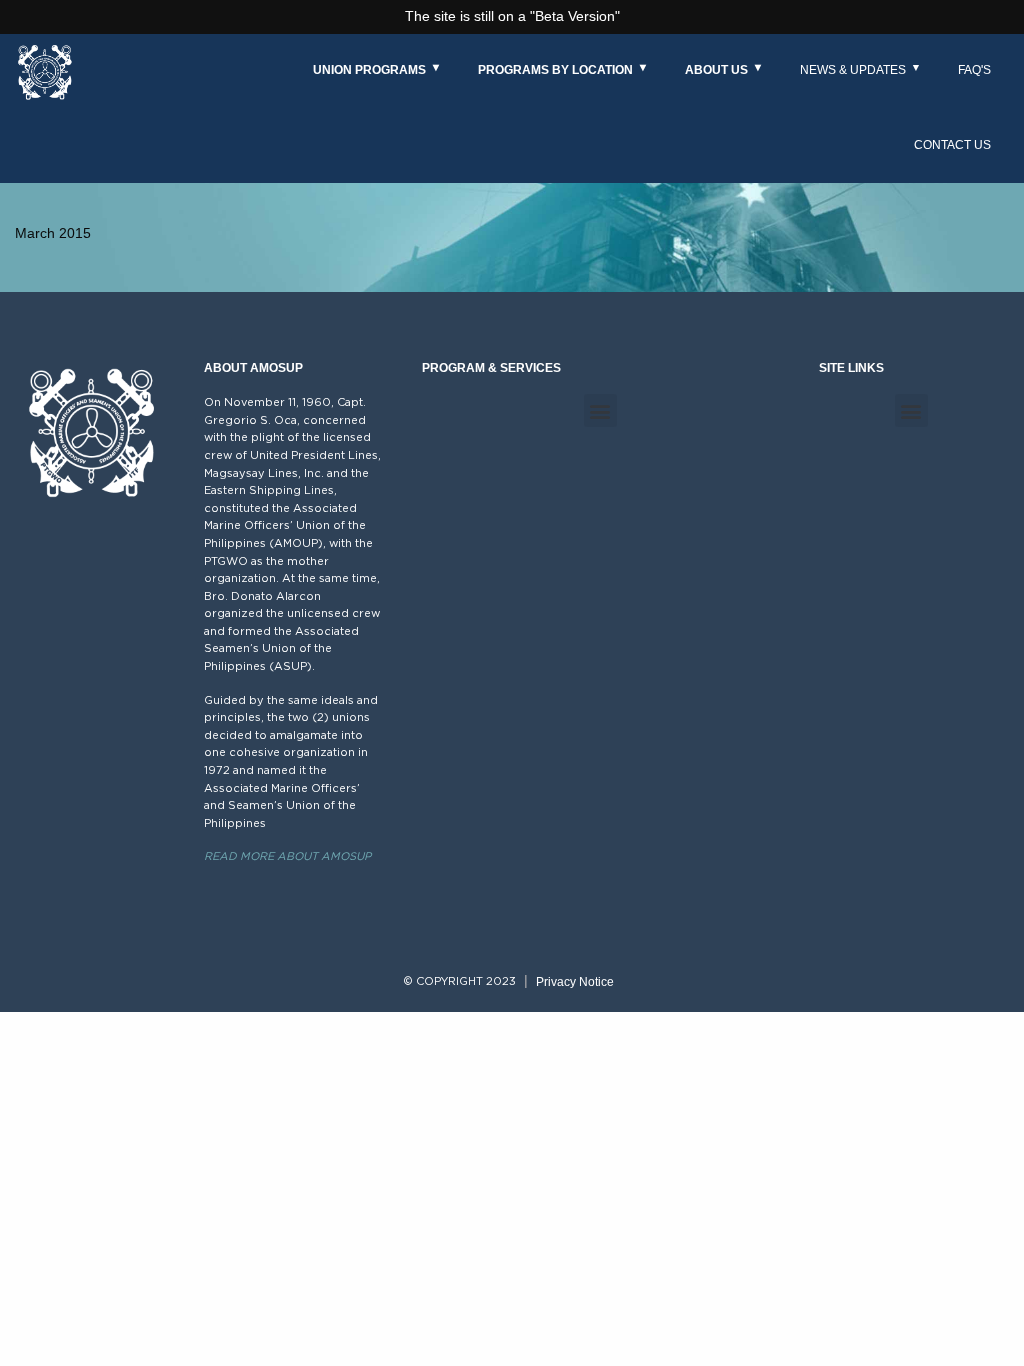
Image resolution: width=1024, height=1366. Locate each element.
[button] (600, 410)
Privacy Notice (575, 982)
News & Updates (853, 70)
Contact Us (952, 145)
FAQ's (974, 70)
